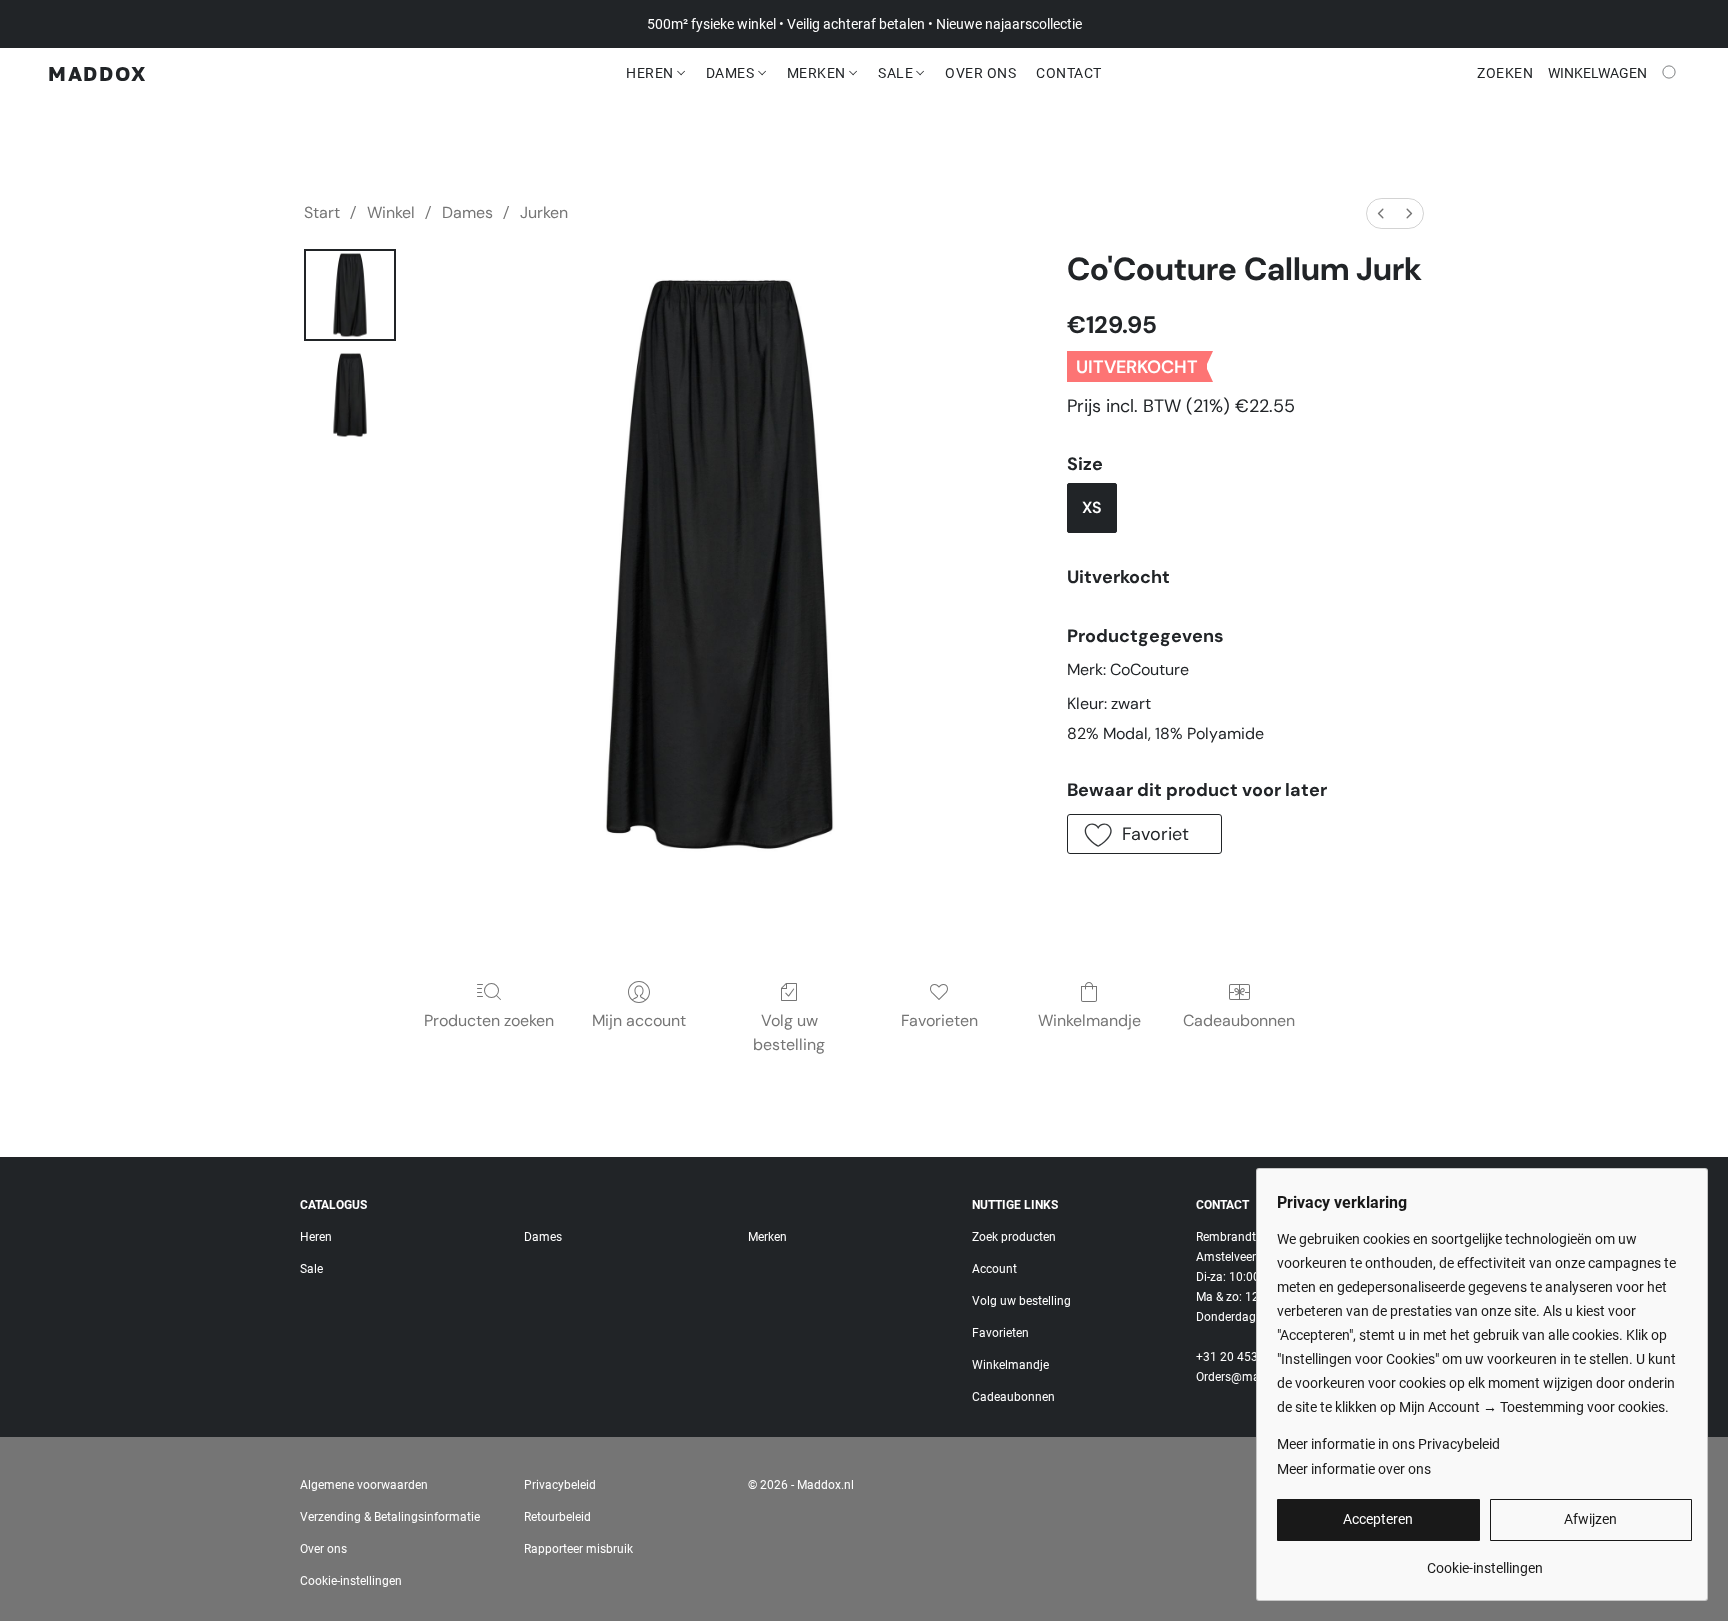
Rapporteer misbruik (578, 1549)
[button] (97, 73)
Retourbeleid (557, 1517)
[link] (1484, 1560)
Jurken (544, 212)
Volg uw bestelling (789, 1032)
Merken (818, 73)
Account (994, 1269)
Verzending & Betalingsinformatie (390, 1517)
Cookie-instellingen (351, 1581)
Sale (897, 73)
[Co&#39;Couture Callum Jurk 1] (350, 395)
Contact (1069, 73)
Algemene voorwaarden (364, 1485)
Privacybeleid (560, 1485)
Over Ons (980, 73)
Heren (651, 73)
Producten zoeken (489, 1020)
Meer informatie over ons (1354, 1469)
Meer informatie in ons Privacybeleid (1388, 1444)
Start (322, 212)
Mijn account (639, 1020)
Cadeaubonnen (1239, 1020)
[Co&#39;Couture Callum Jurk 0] (350, 295)
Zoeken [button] (1505, 73)
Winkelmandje (1089, 1020)
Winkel (391, 212)
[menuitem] (1381, 213)
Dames (732, 73)
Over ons (323, 1549)
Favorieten (939, 1020)
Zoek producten (1014, 1237)
